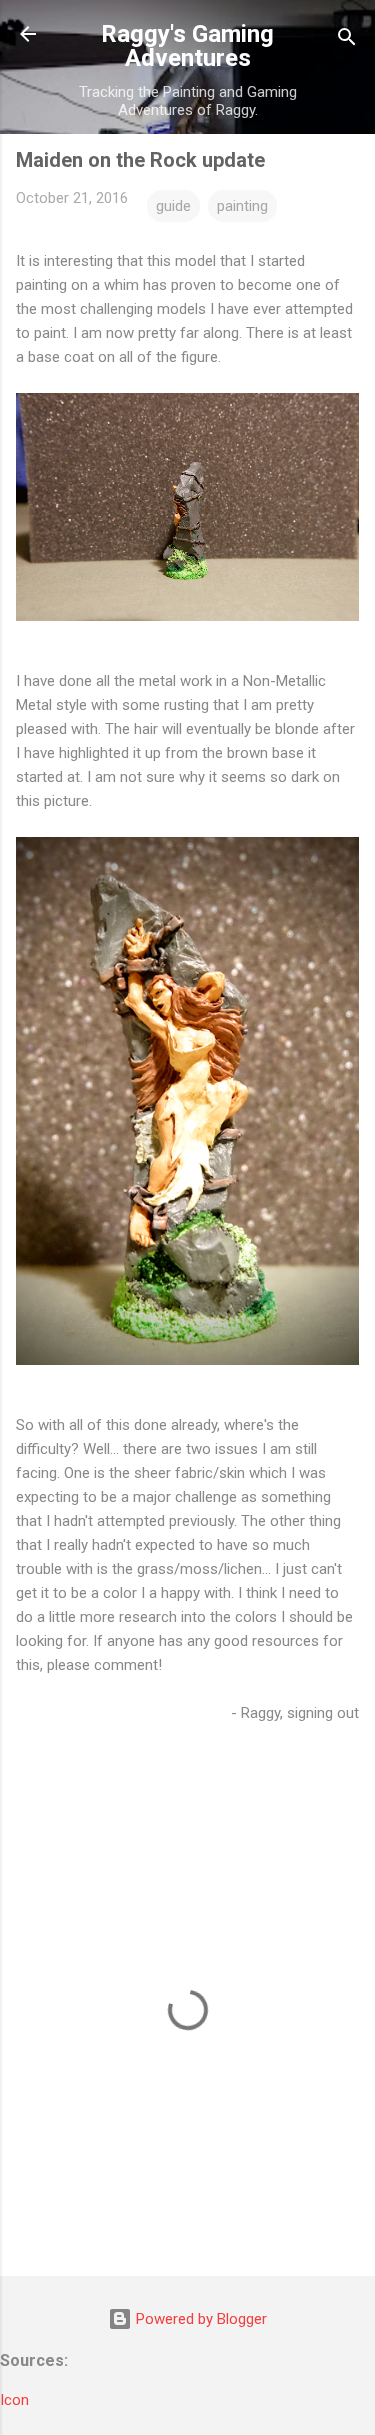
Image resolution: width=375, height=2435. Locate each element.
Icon (14, 2400)
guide (173, 206)
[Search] (347, 40)
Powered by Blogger (199, 2319)
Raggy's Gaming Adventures (187, 46)
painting (242, 206)
